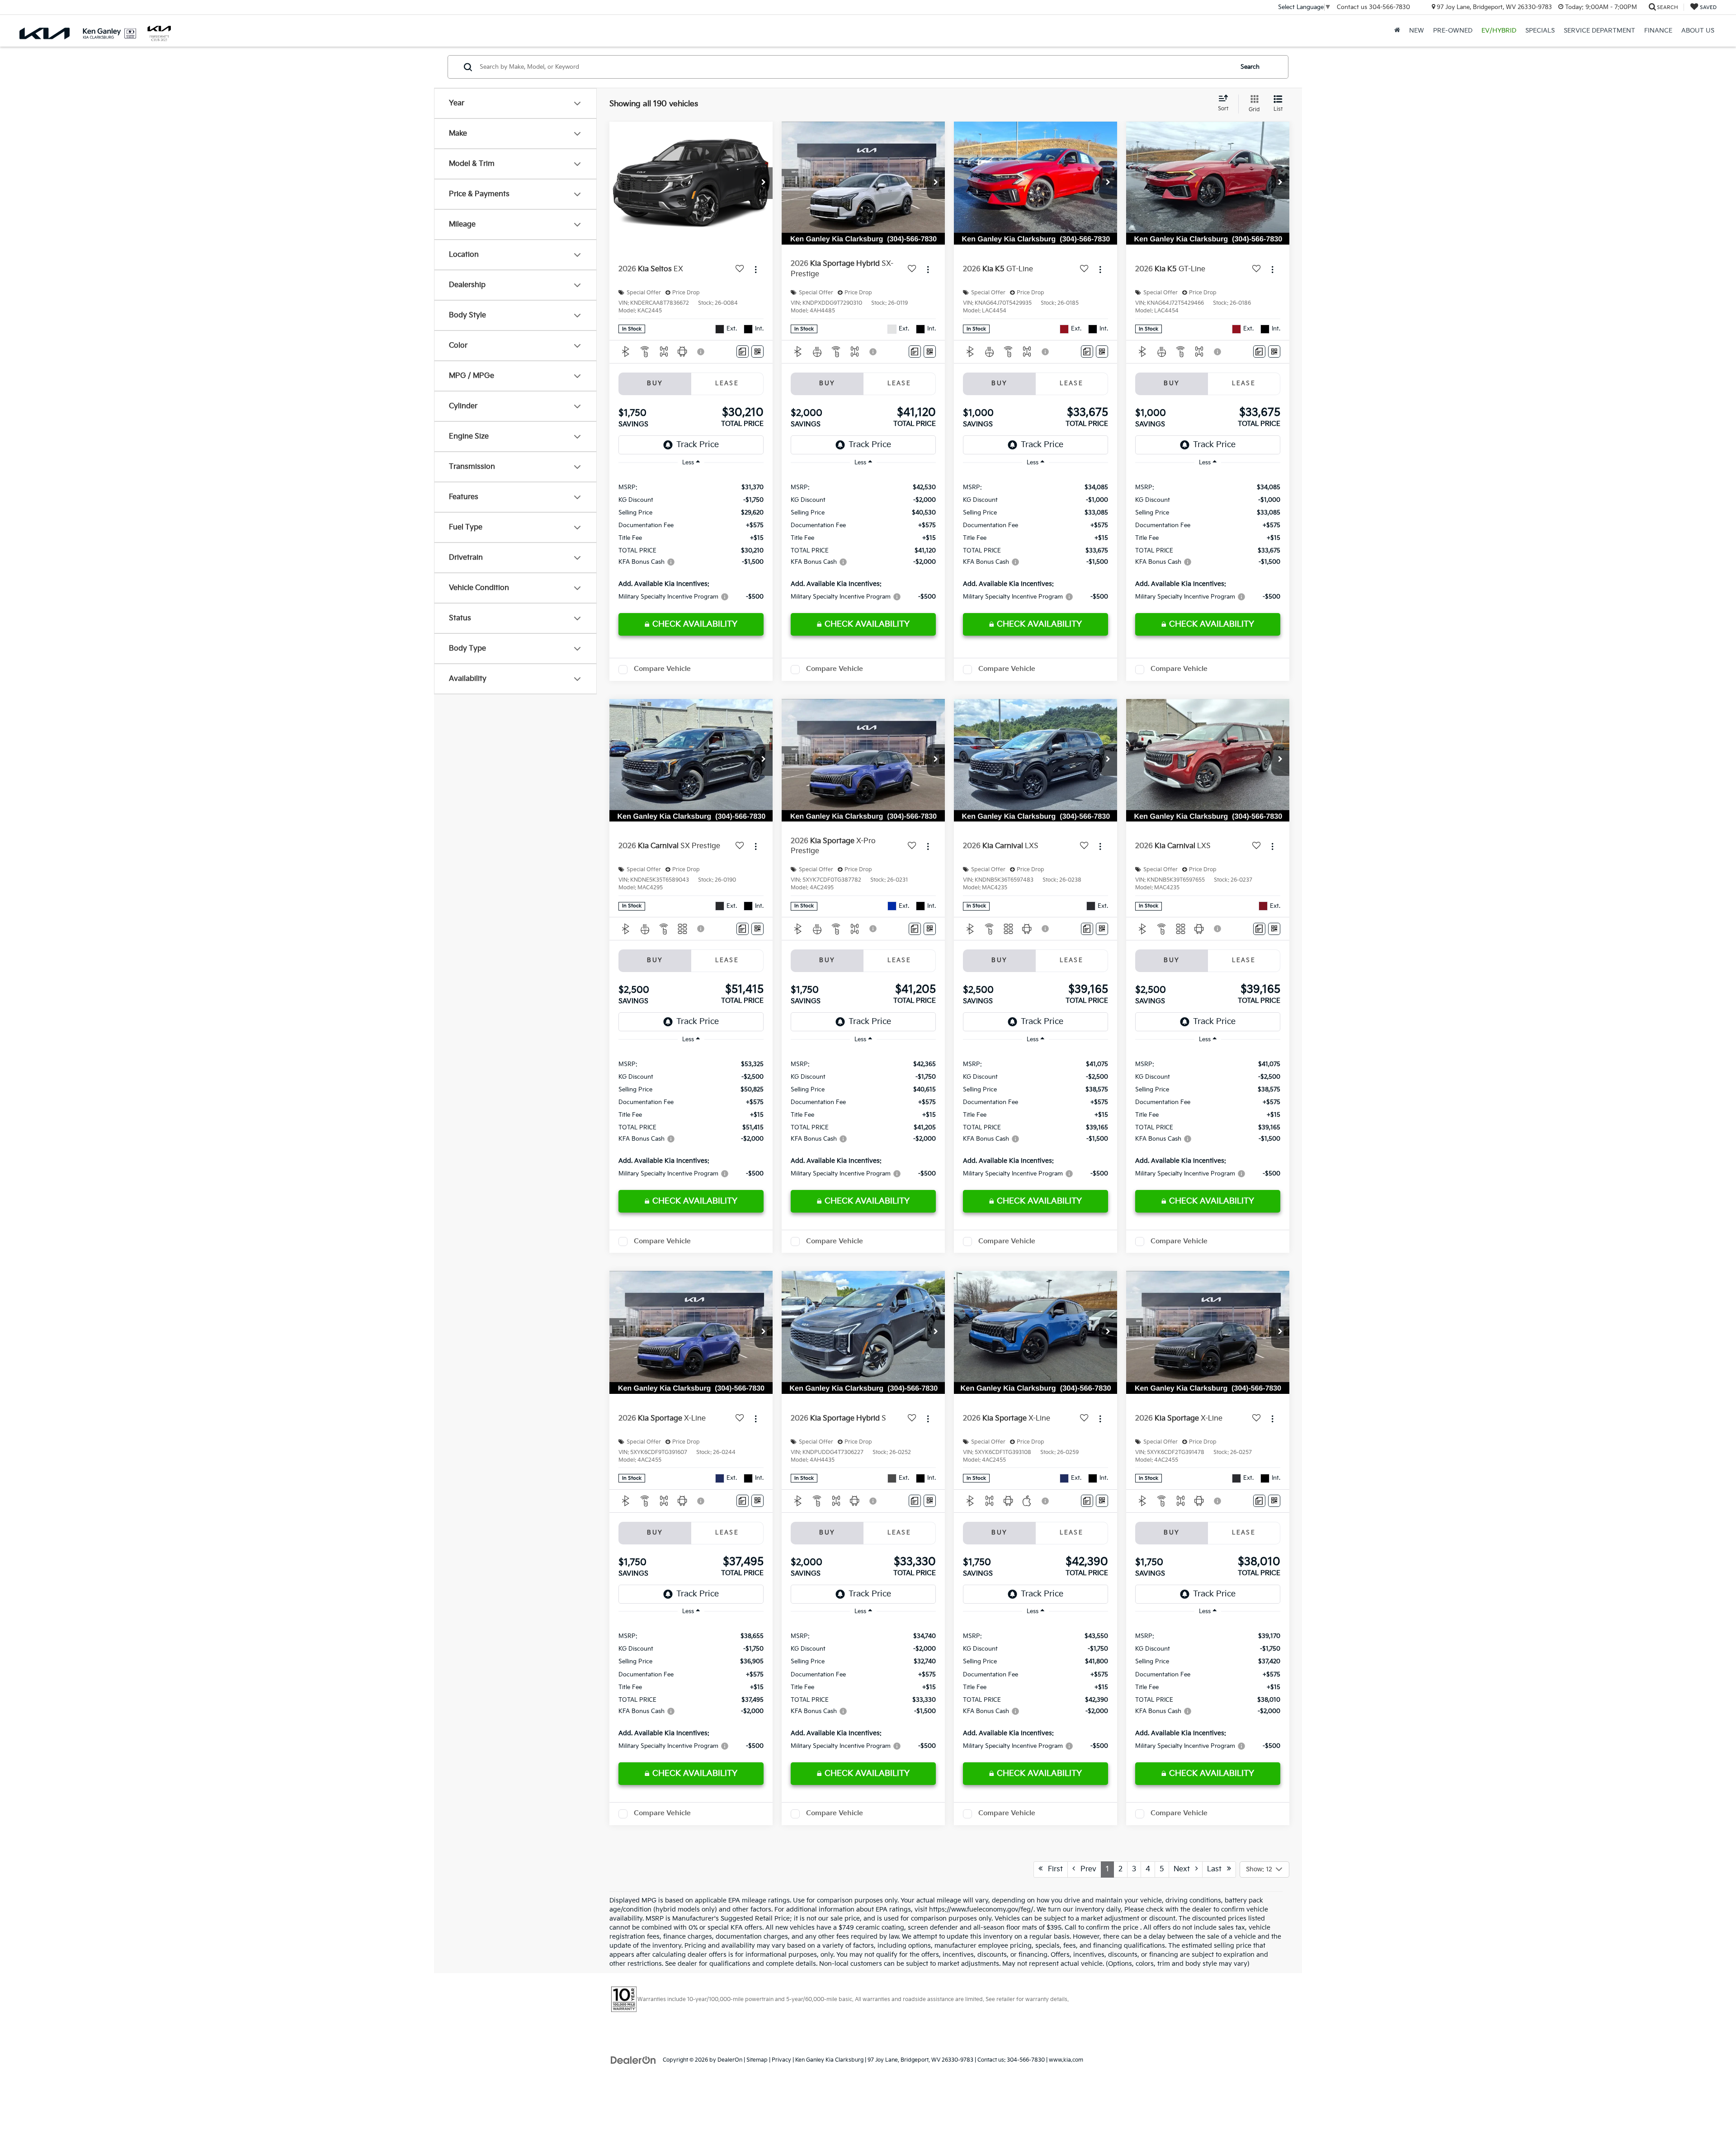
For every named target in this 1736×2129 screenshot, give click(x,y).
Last (1217, 1869)
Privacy (781, 2060)
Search (1250, 67)
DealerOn (730, 2060)
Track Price (698, 445)
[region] (691, 541)
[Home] (1397, 31)
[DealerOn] (633, 2060)
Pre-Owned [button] (1453, 31)
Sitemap (757, 2060)
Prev (1086, 1869)
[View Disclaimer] (701, 352)
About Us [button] (1698, 31)
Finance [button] (1658, 31)
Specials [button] (1540, 31)
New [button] (1417, 31)
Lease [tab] (727, 383)
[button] (764, 183)
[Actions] (756, 269)
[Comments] (743, 352)
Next (1184, 1869)
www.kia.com (1066, 2060)
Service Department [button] (1599, 31)
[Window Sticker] (757, 352)
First (1053, 1869)
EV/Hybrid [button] (1499, 31)
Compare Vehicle (662, 669)
